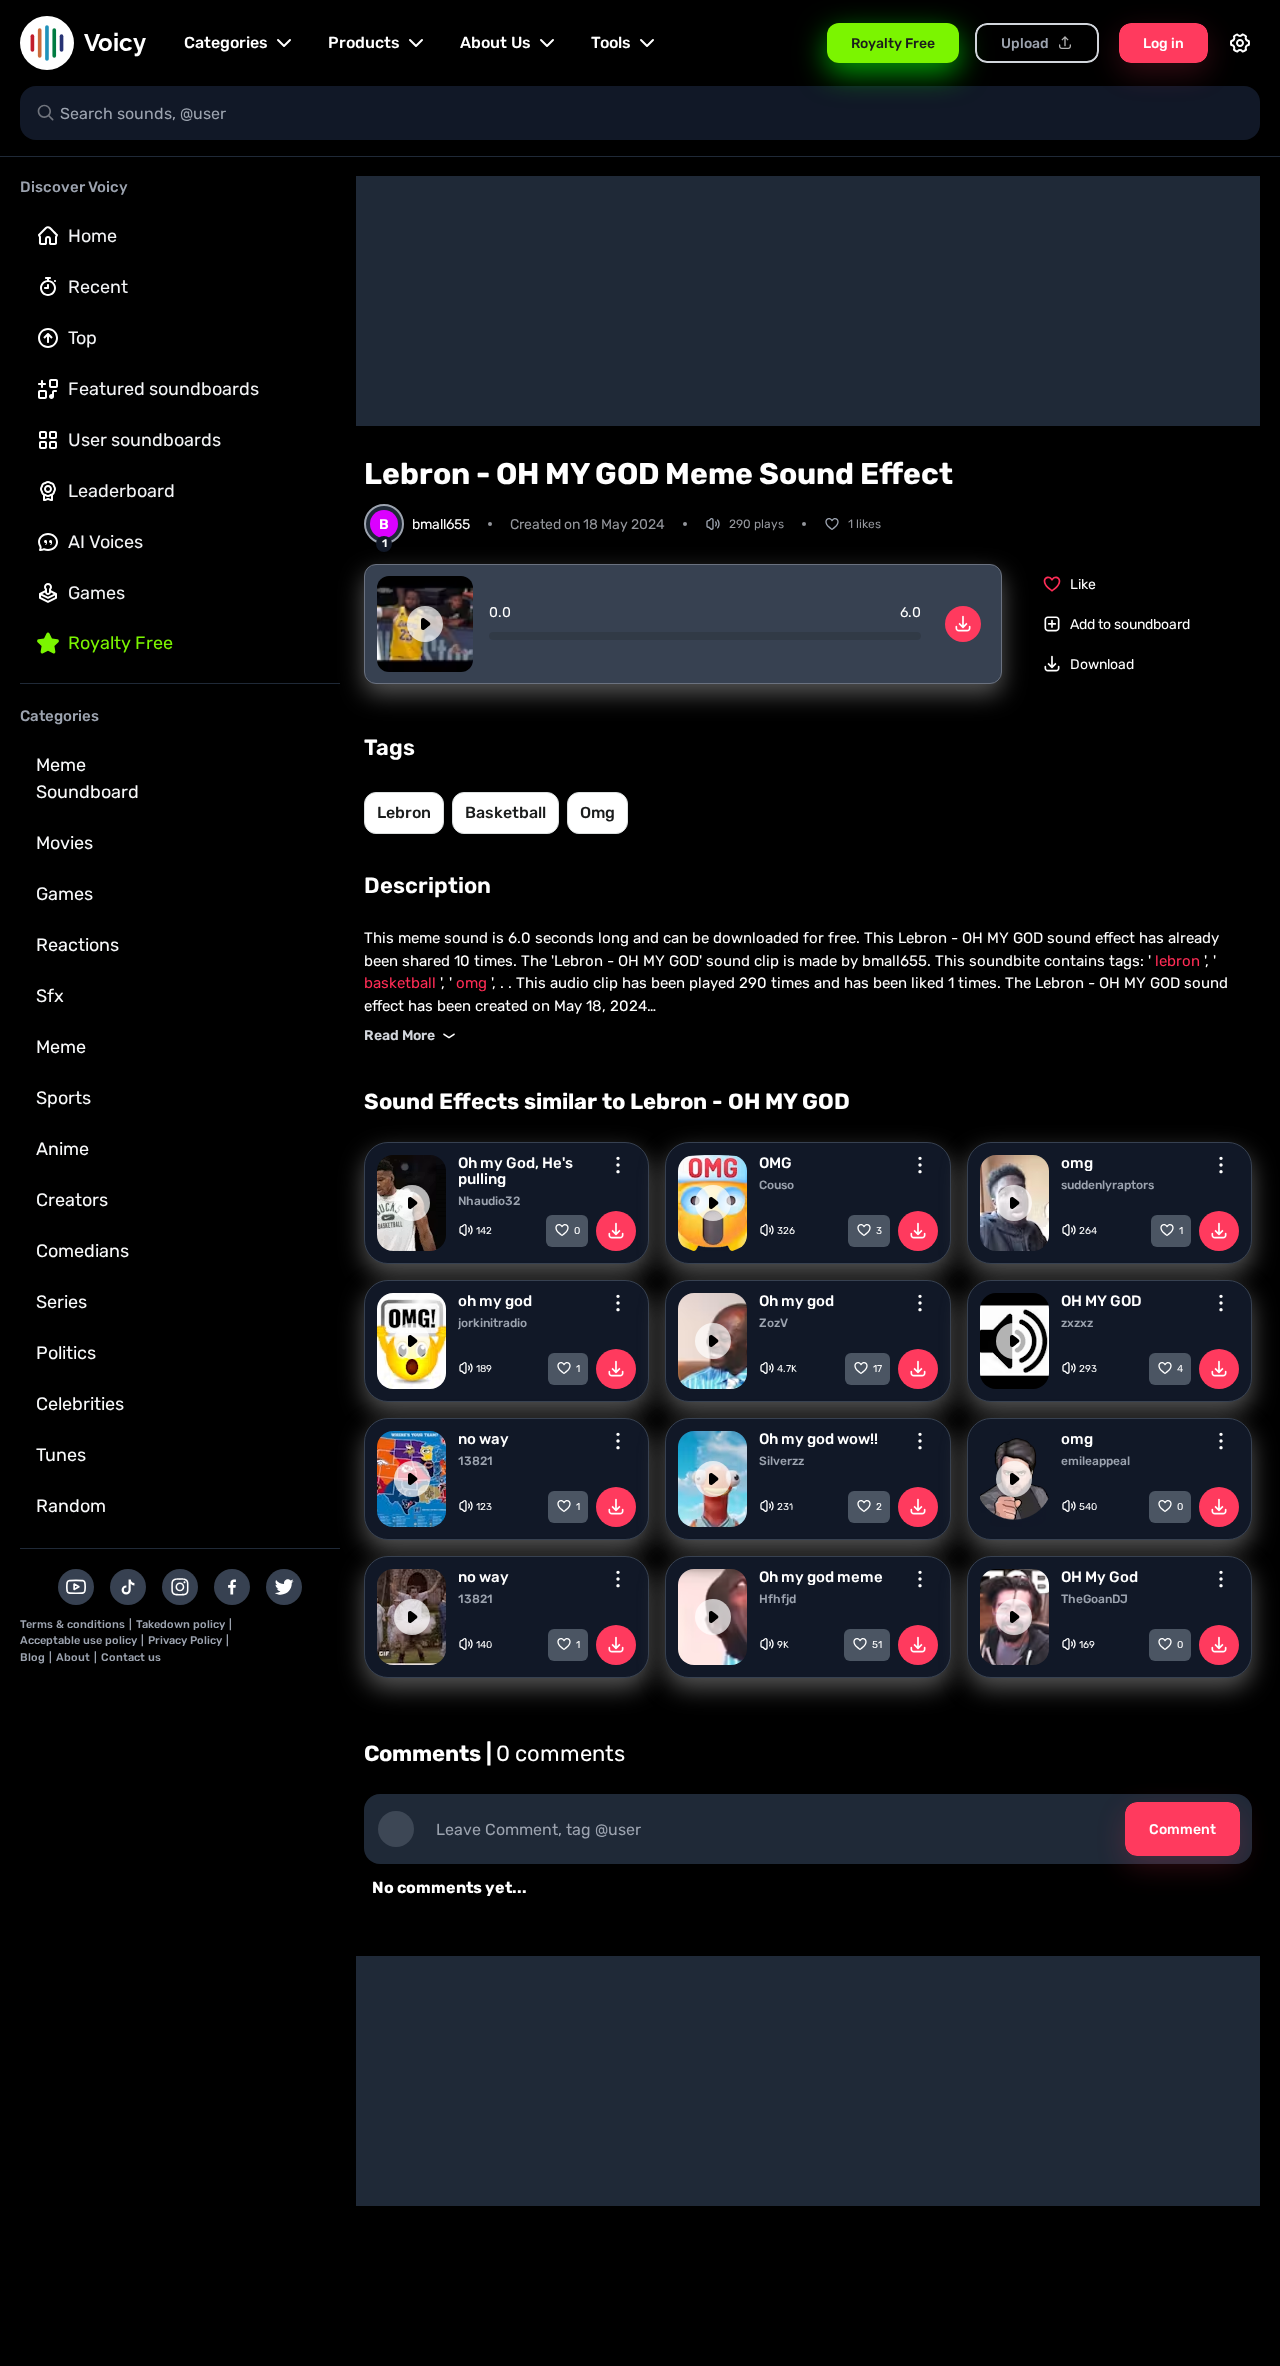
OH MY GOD (1101, 1301)
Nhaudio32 (489, 1201)
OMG (775, 1163)
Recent (98, 287)
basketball (505, 812)
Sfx (50, 996)
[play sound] (425, 624)
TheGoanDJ (1094, 1599)
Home (92, 236)
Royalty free (120, 643)
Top (82, 338)
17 (877, 1369)
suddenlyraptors (1107, 1185)
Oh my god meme (821, 1577)
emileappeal (1095, 1461)
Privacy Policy (185, 1640)
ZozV (773, 1323)
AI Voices (105, 542)
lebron (404, 812)
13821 (475, 1461)
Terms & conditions (72, 1624)
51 (877, 1645)
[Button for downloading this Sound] (616, 1231)
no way (483, 1439)
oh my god (495, 1301)
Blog (32, 1657)
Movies (64, 843)
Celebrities (80, 1404)
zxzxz (1077, 1323)
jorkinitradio (492, 1323)
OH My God (1099, 1577)
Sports (63, 1098)
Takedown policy (180, 1624)
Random (71, 1506)
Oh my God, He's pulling (515, 1171)
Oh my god (796, 1301)
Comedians (82, 1251)
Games (96, 593)
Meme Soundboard (87, 778)
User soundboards (144, 440)
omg (597, 812)
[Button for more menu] (618, 1165)
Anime (62, 1149)
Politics (66, 1353)
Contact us (131, 1657)
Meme (61, 1047)
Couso (776, 1185)
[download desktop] (963, 624)
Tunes (61, 1455)
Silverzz (781, 1461)
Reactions (77, 945)
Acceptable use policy (78, 1640)
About (73, 1657)
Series (61, 1302)
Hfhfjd (777, 1599)
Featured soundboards (163, 389)
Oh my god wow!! (818, 1439)
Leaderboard (121, 491)
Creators (72, 1200)
